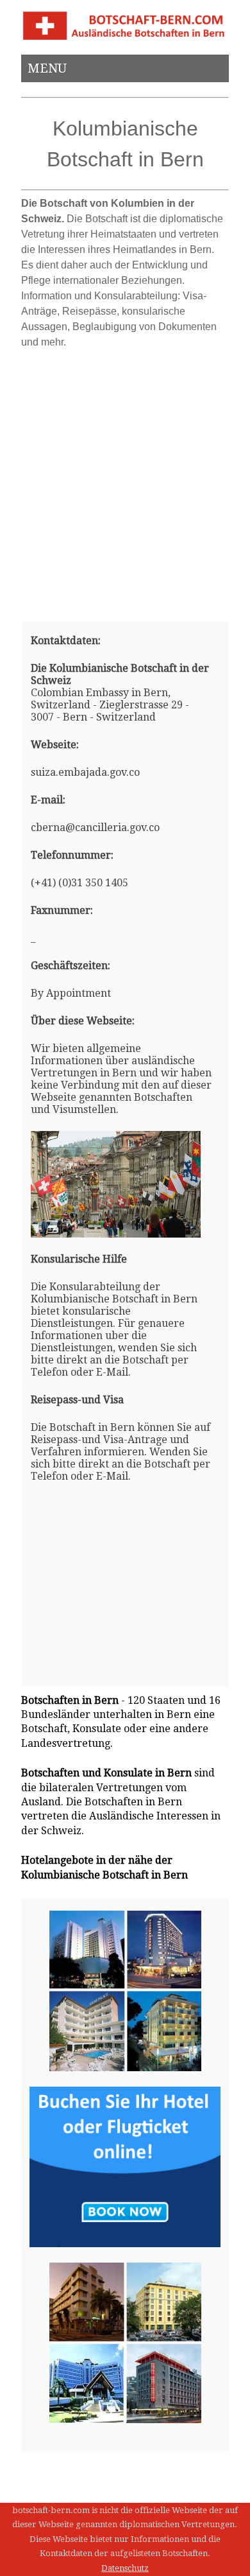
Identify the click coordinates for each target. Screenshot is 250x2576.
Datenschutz (125, 2568)
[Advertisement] (125, 480)
